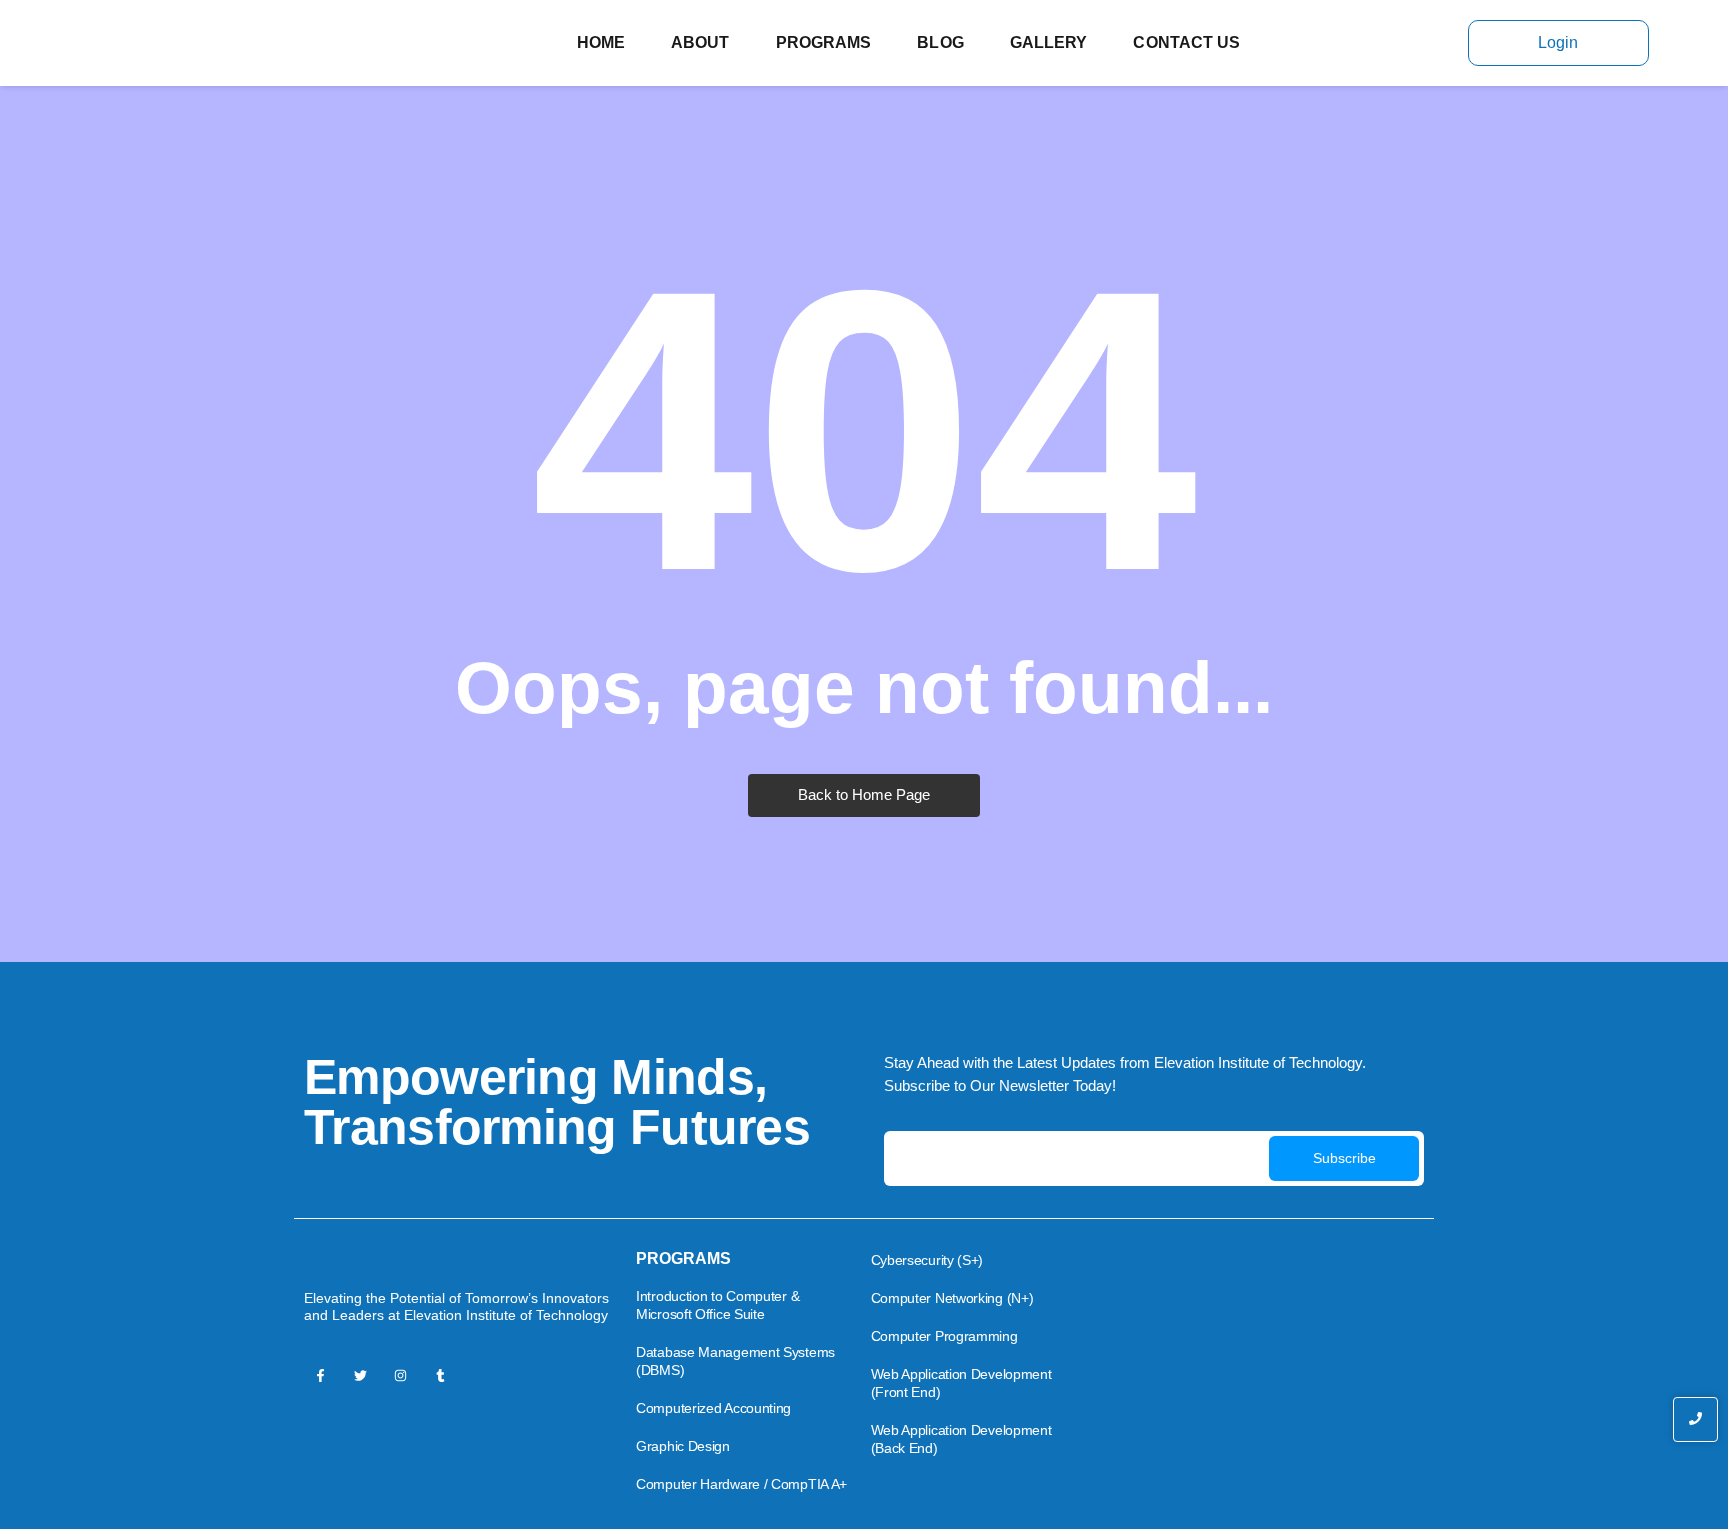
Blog (940, 42)
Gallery (1049, 42)
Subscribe (1344, 1158)
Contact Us (1186, 42)
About (700, 42)
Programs (824, 42)
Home (601, 42)
